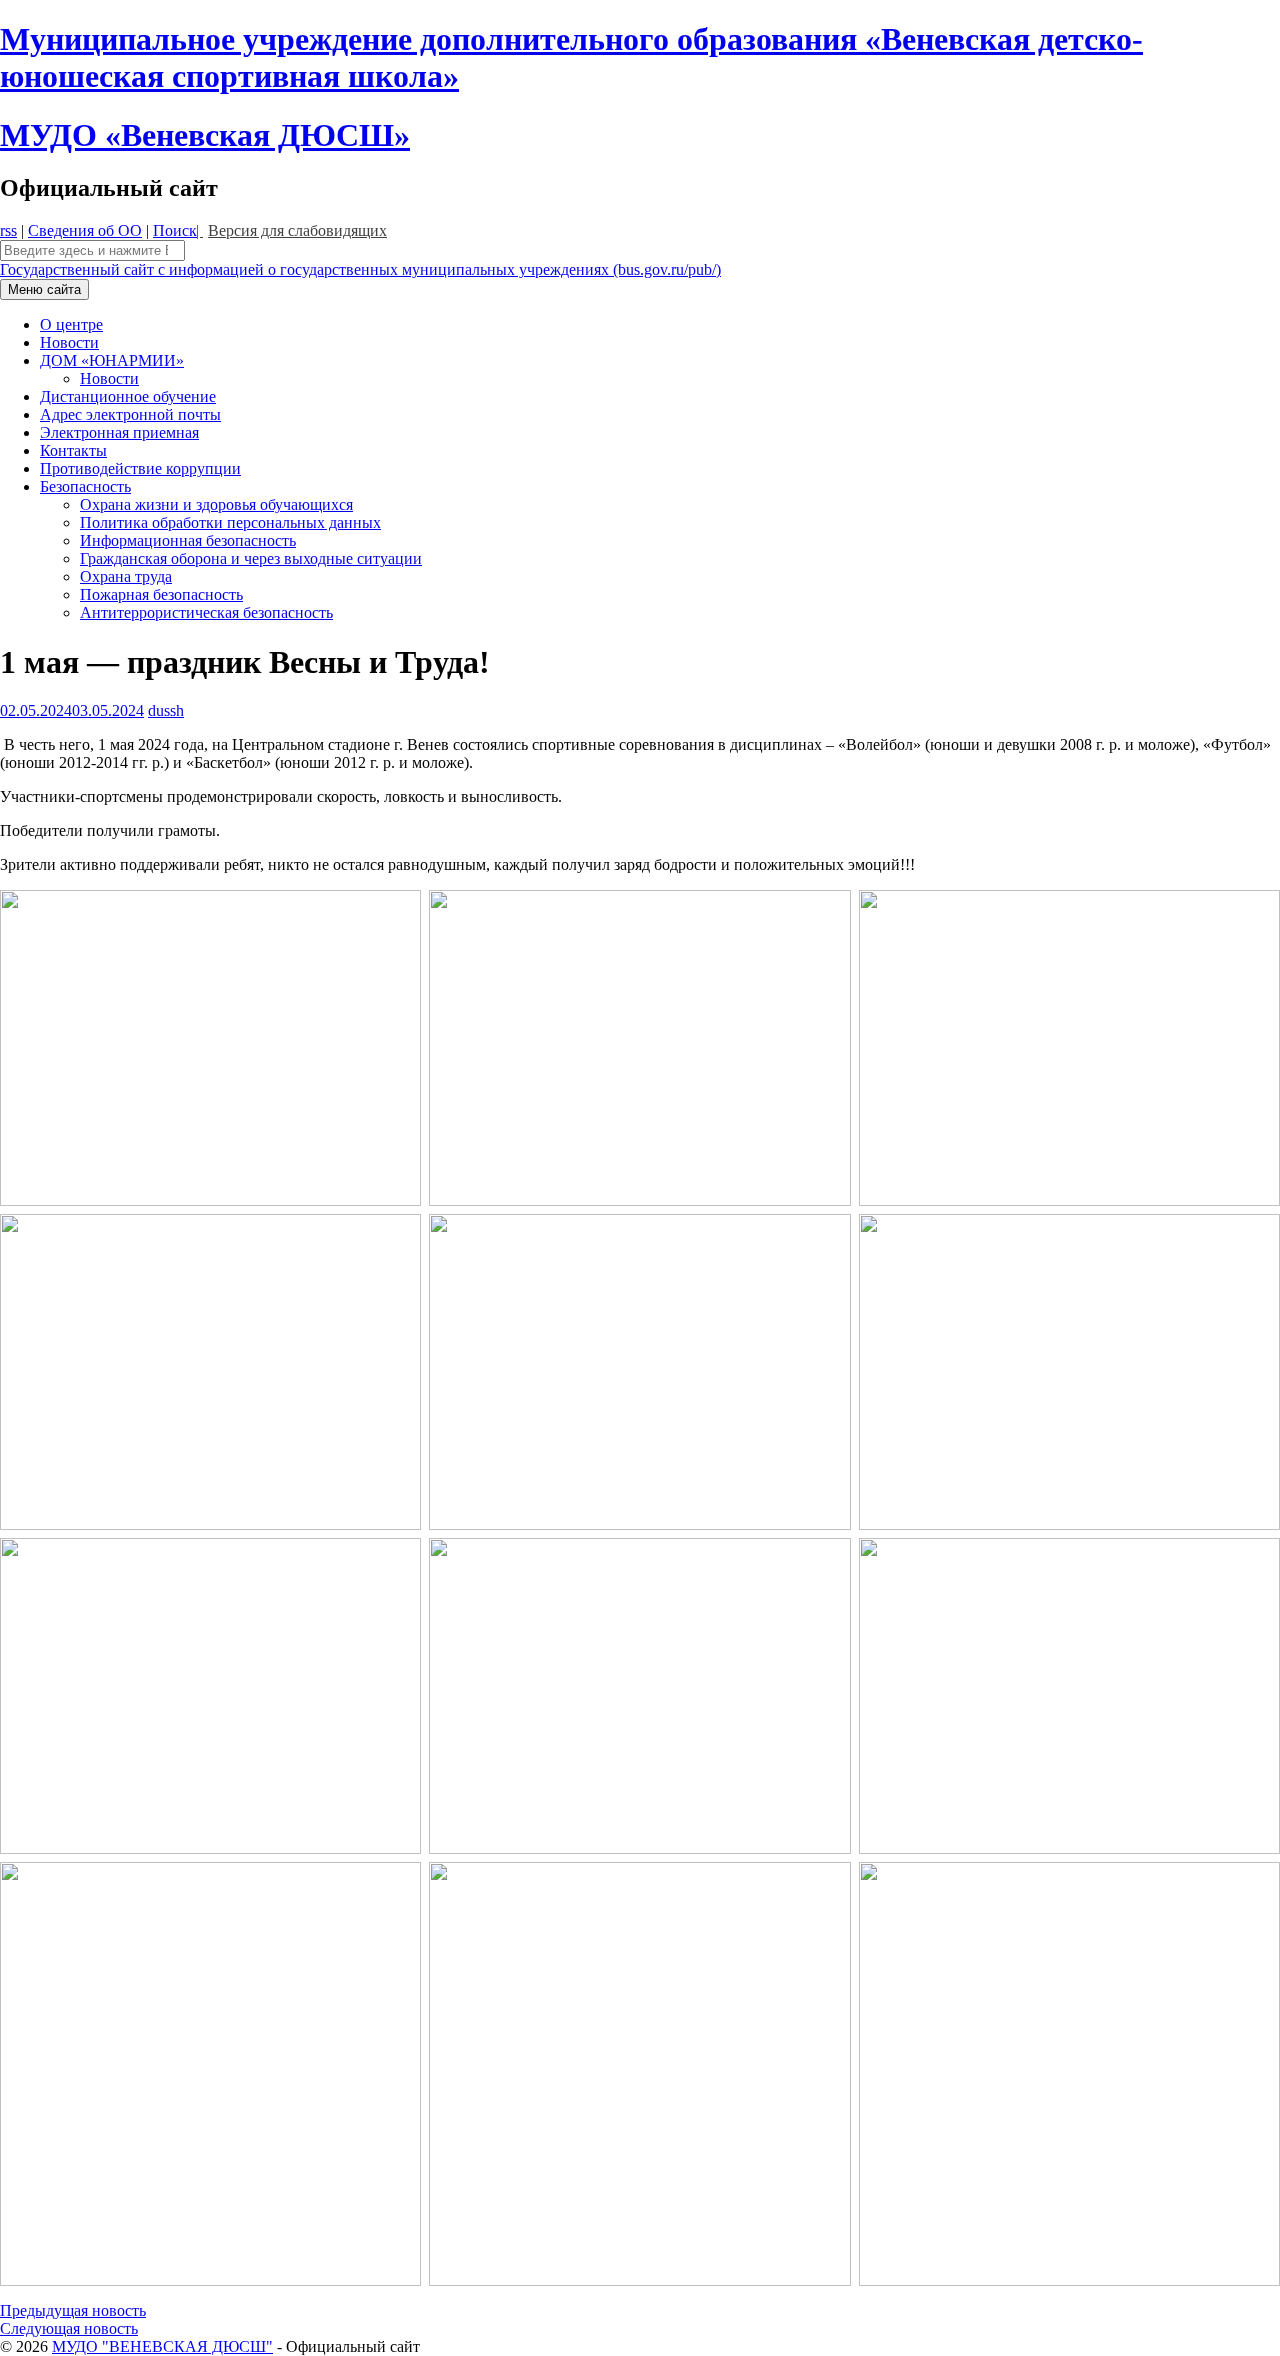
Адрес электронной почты (130, 414)
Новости (69, 342)
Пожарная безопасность (161, 594)
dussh (166, 710)
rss (8, 230)
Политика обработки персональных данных (230, 522)
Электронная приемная (119, 432)
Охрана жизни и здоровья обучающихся (216, 504)
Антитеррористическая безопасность (206, 612)
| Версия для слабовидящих (291, 230)
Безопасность (85, 486)
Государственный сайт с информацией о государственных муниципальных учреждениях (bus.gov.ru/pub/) (360, 269)
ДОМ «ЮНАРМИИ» (112, 360)
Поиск (175, 230)
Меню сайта (44, 289)
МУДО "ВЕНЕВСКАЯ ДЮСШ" (162, 2346)
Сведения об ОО (85, 230)
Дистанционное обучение (128, 396)
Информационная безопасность (188, 540)
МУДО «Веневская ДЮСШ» (205, 135)
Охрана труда (126, 576)
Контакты (73, 450)
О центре (71, 324)
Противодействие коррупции (140, 468)
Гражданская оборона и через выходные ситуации (251, 558)
